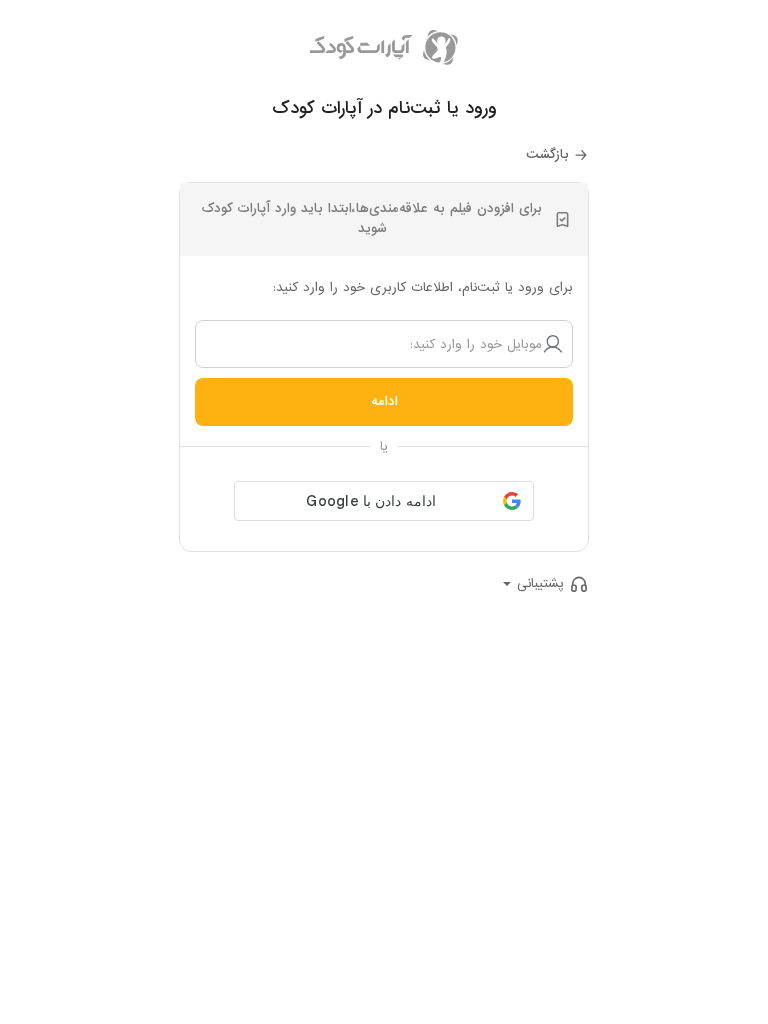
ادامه (384, 401)
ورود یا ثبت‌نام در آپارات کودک (384, 108)
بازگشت (547, 154)
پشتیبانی (540, 583)
